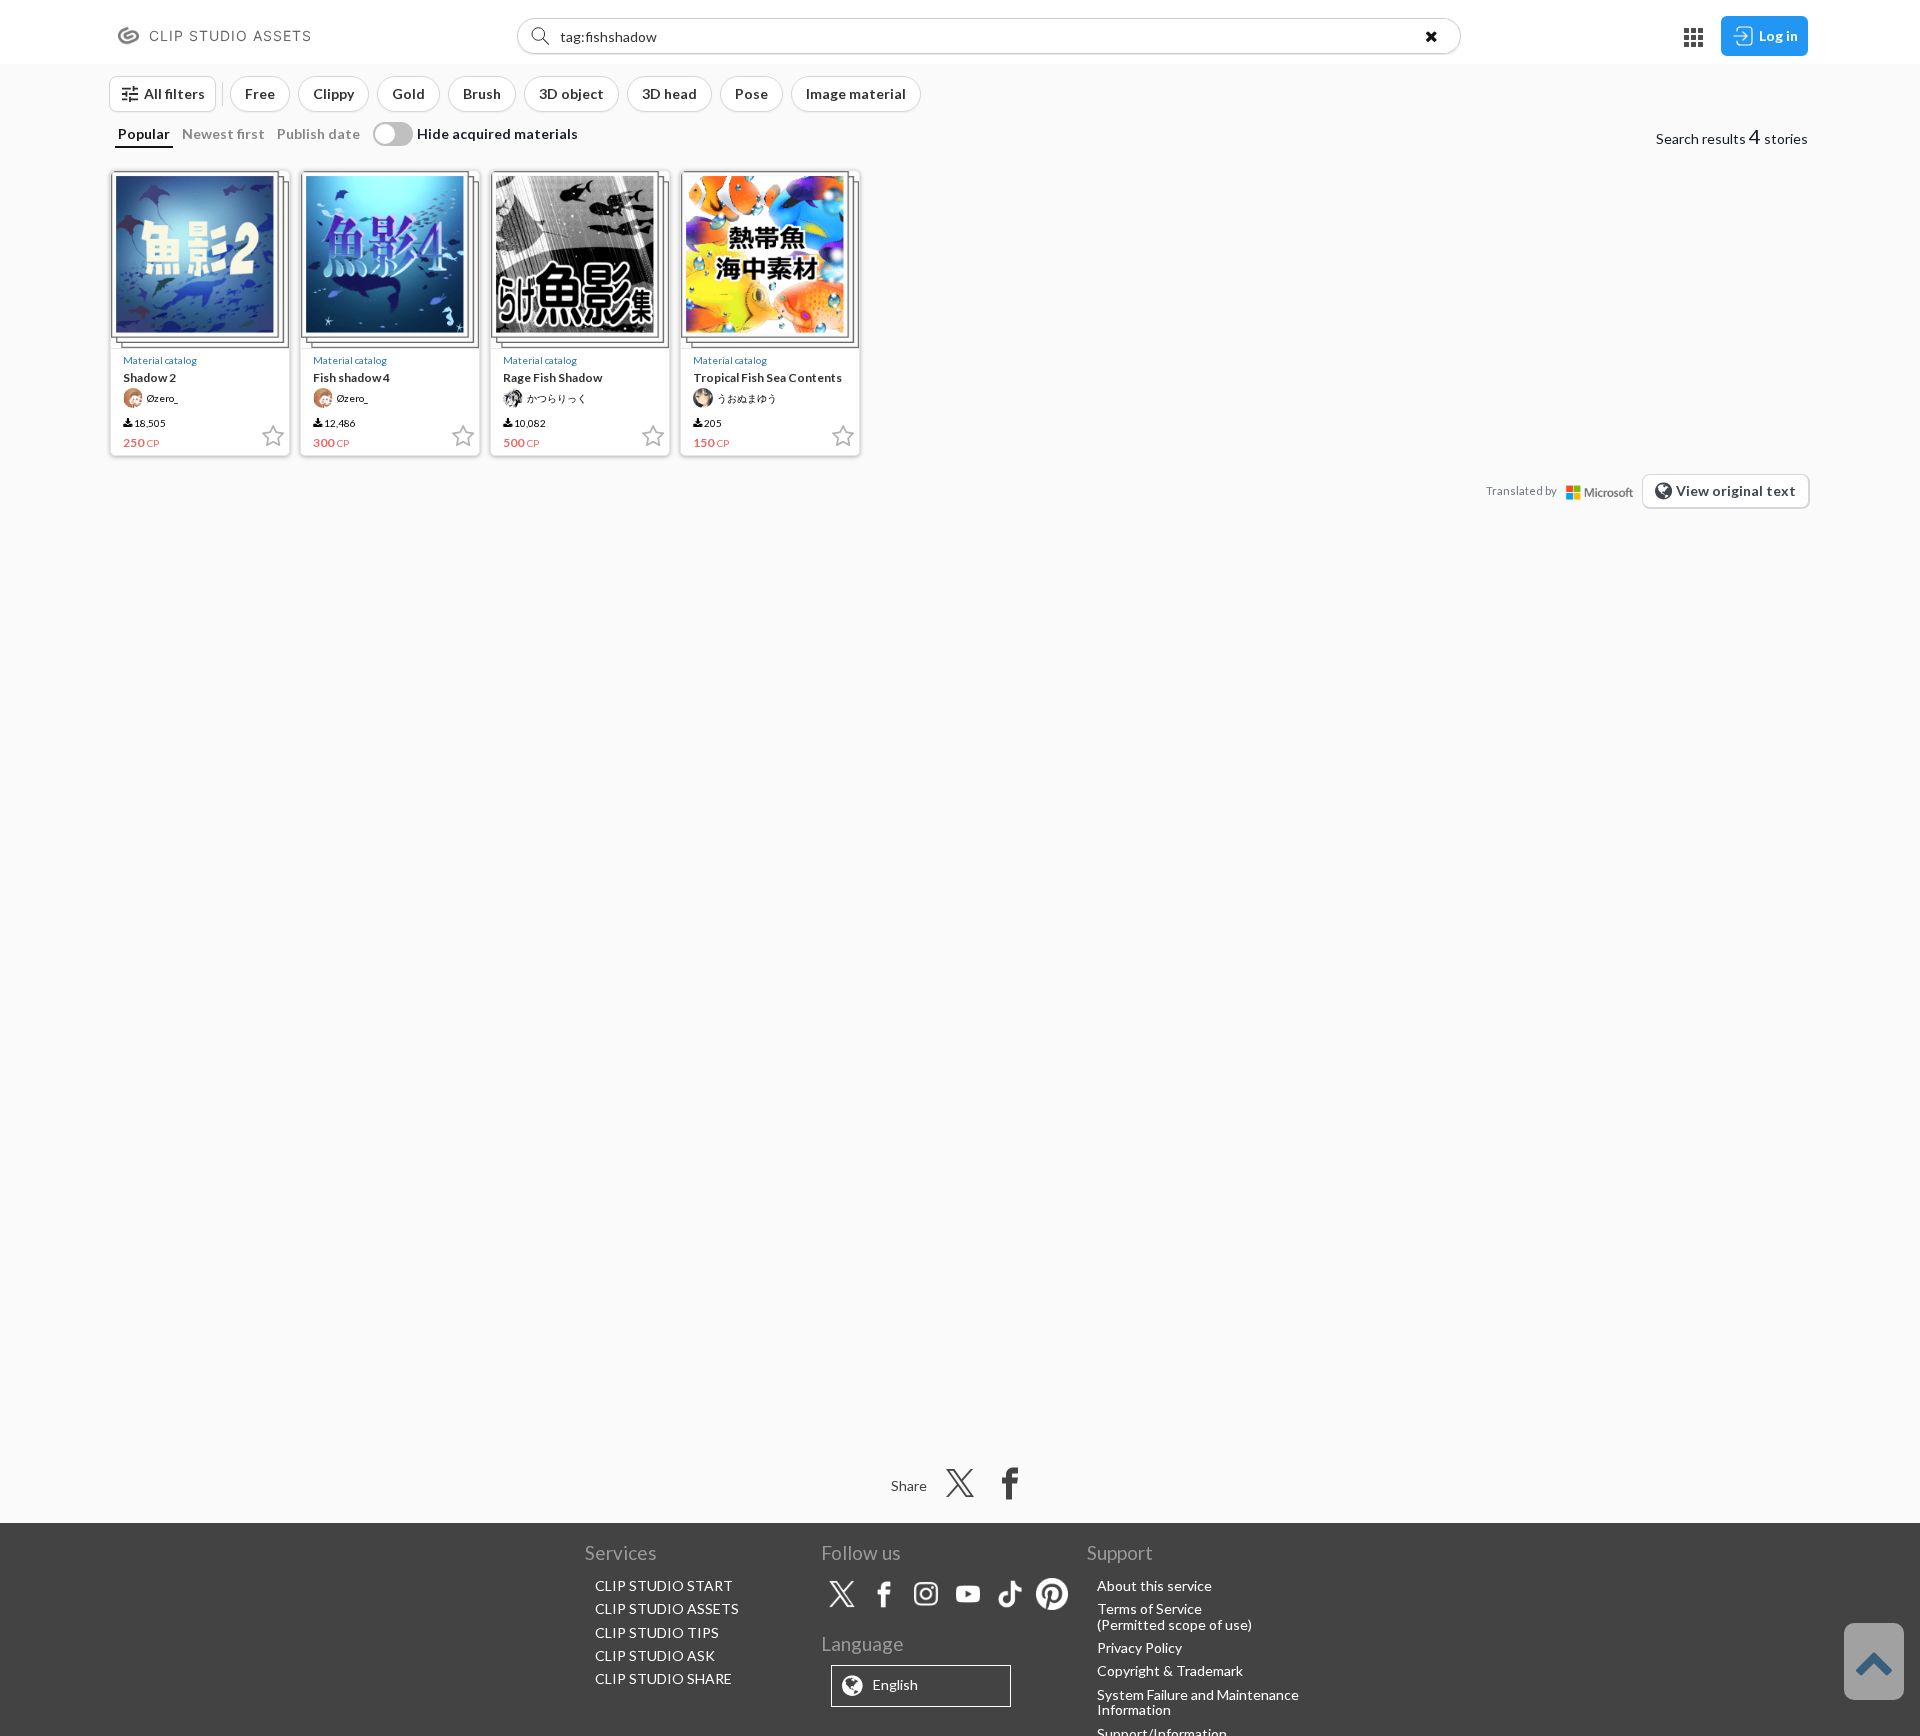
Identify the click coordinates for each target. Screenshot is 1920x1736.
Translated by (1521, 490)
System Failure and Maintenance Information (1198, 1702)
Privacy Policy (1139, 1647)
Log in (1778, 35)
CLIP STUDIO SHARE (663, 1678)
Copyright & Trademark (1170, 1670)
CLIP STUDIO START (664, 1585)
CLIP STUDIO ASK (655, 1655)
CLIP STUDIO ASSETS (667, 1608)
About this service (1154, 1585)
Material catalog (160, 360)
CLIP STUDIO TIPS (657, 1632)
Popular (144, 133)
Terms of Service (1149, 1608)
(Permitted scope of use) (1174, 1624)
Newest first (223, 133)
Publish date (318, 133)
